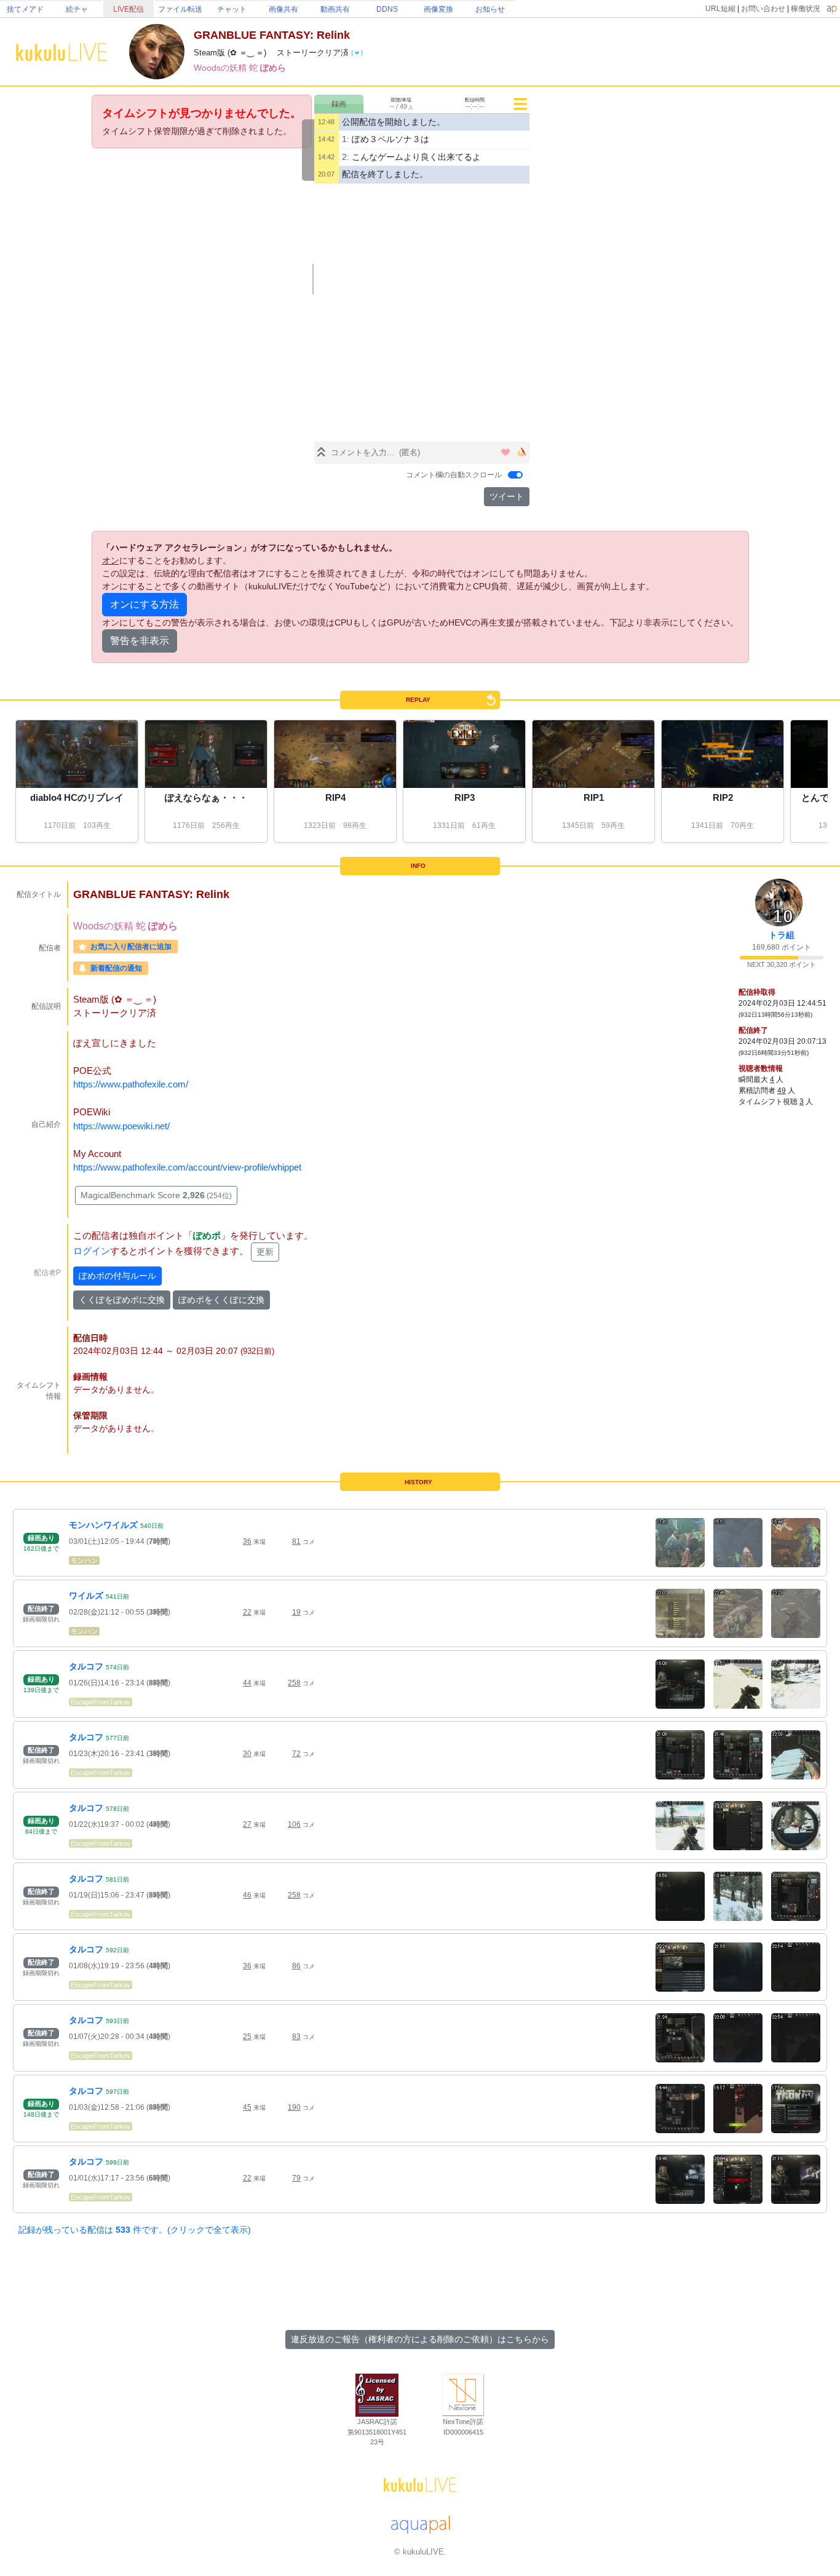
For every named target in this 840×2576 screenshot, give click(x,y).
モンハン (84, 1560)
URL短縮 (720, 9)
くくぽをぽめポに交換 (122, 1300)
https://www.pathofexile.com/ (131, 1084)
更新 (265, 1252)
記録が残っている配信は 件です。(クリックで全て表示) (135, 2230)
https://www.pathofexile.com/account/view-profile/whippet (187, 1167)
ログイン (92, 1251)
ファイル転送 (180, 9)
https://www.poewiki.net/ (121, 1126)
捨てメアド (25, 9)
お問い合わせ (763, 9)
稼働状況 (806, 9)
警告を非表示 (140, 641)
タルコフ (86, 1666)
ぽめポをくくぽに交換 (221, 1300)
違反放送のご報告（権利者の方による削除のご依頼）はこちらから (420, 2339)
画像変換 (438, 9)
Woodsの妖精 (221, 68)
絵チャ (77, 9)
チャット (232, 9)
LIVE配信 (129, 9)
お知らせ (490, 9)
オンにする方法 (145, 604)
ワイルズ (86, 1596)
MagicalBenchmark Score (156, 1195)
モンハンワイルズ (103, 1525)
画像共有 (283, 9)
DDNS (387, 9)
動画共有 (335, 9)
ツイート (507, 496)
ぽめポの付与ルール (117, 1276)
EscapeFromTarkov (101, 1702)
